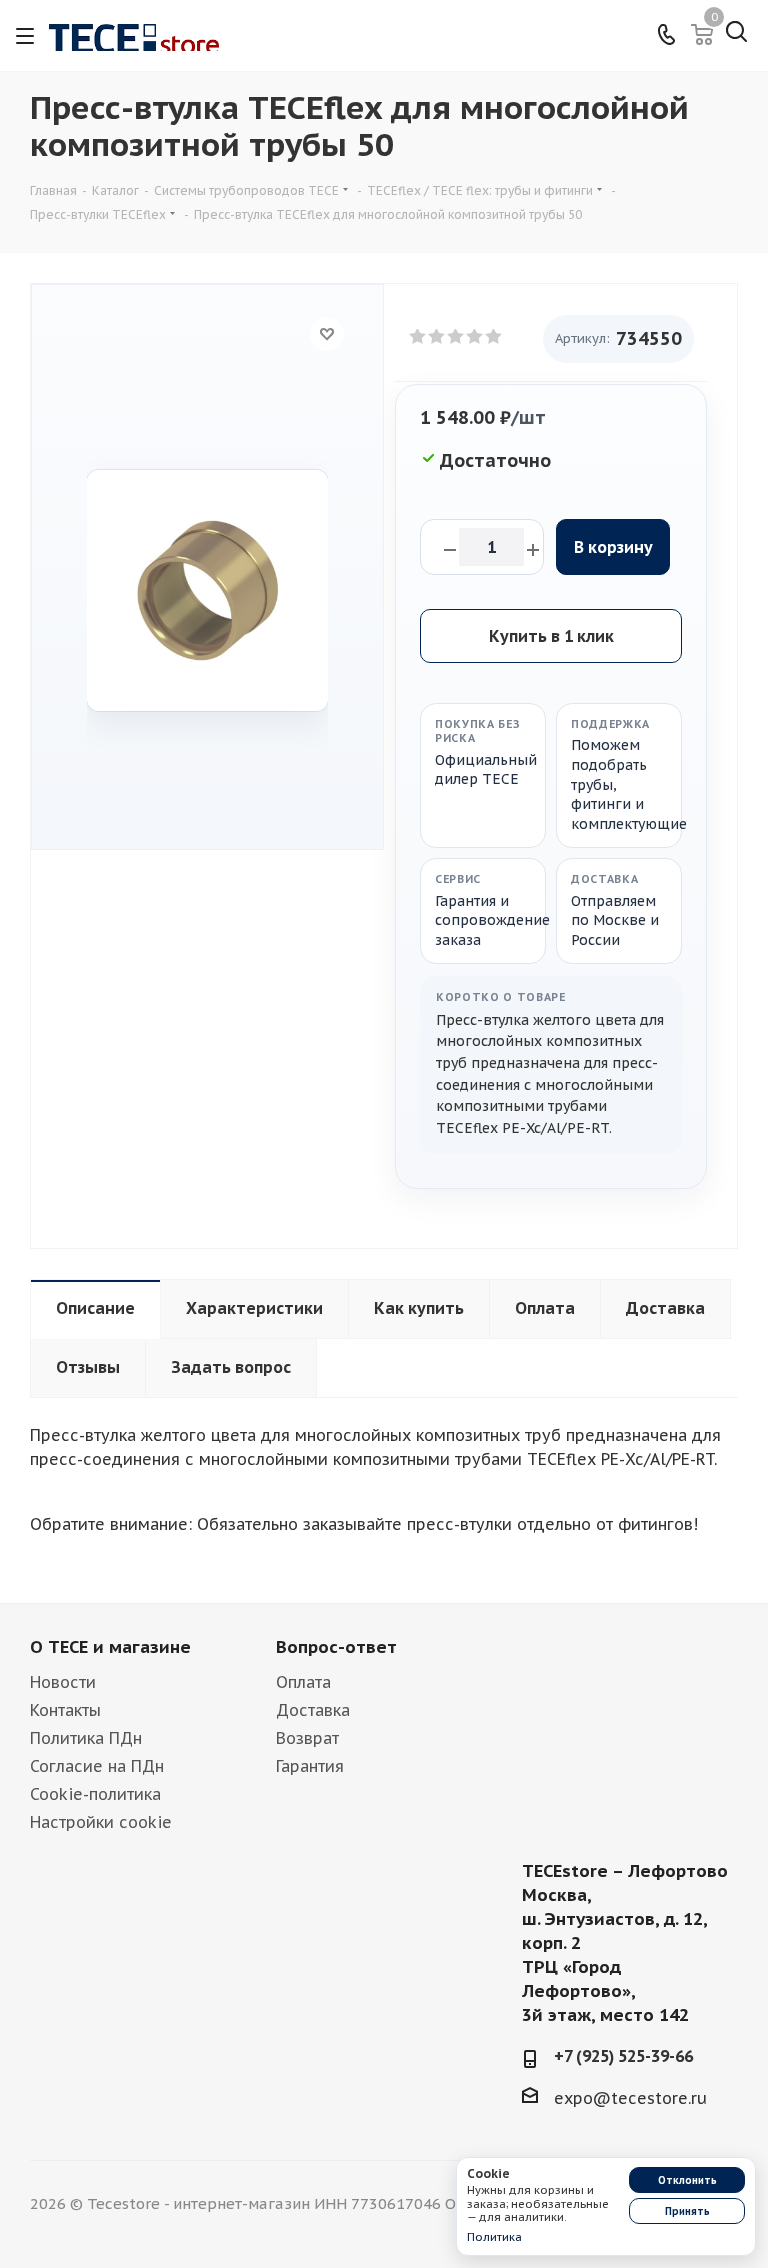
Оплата (303, 1682)
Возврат (307, 1738)
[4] (475, 337)
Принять (687, 2211)
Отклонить (687, 2180)
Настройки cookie (101, 1822)
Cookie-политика (95, 1794)
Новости (63, 1682)
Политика (494, 2237)
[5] (494, 337)
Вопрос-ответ (336, 1647)
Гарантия (310, 1766)
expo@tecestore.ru (630, 2098)
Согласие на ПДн (97, 1766)
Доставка (313, 1710)
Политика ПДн (86, 1738)
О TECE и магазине (110, 1647)
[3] (456, 337)
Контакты (65, 1710)
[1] (418, 337)
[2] (437, 337)
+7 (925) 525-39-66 (623, 2056)
